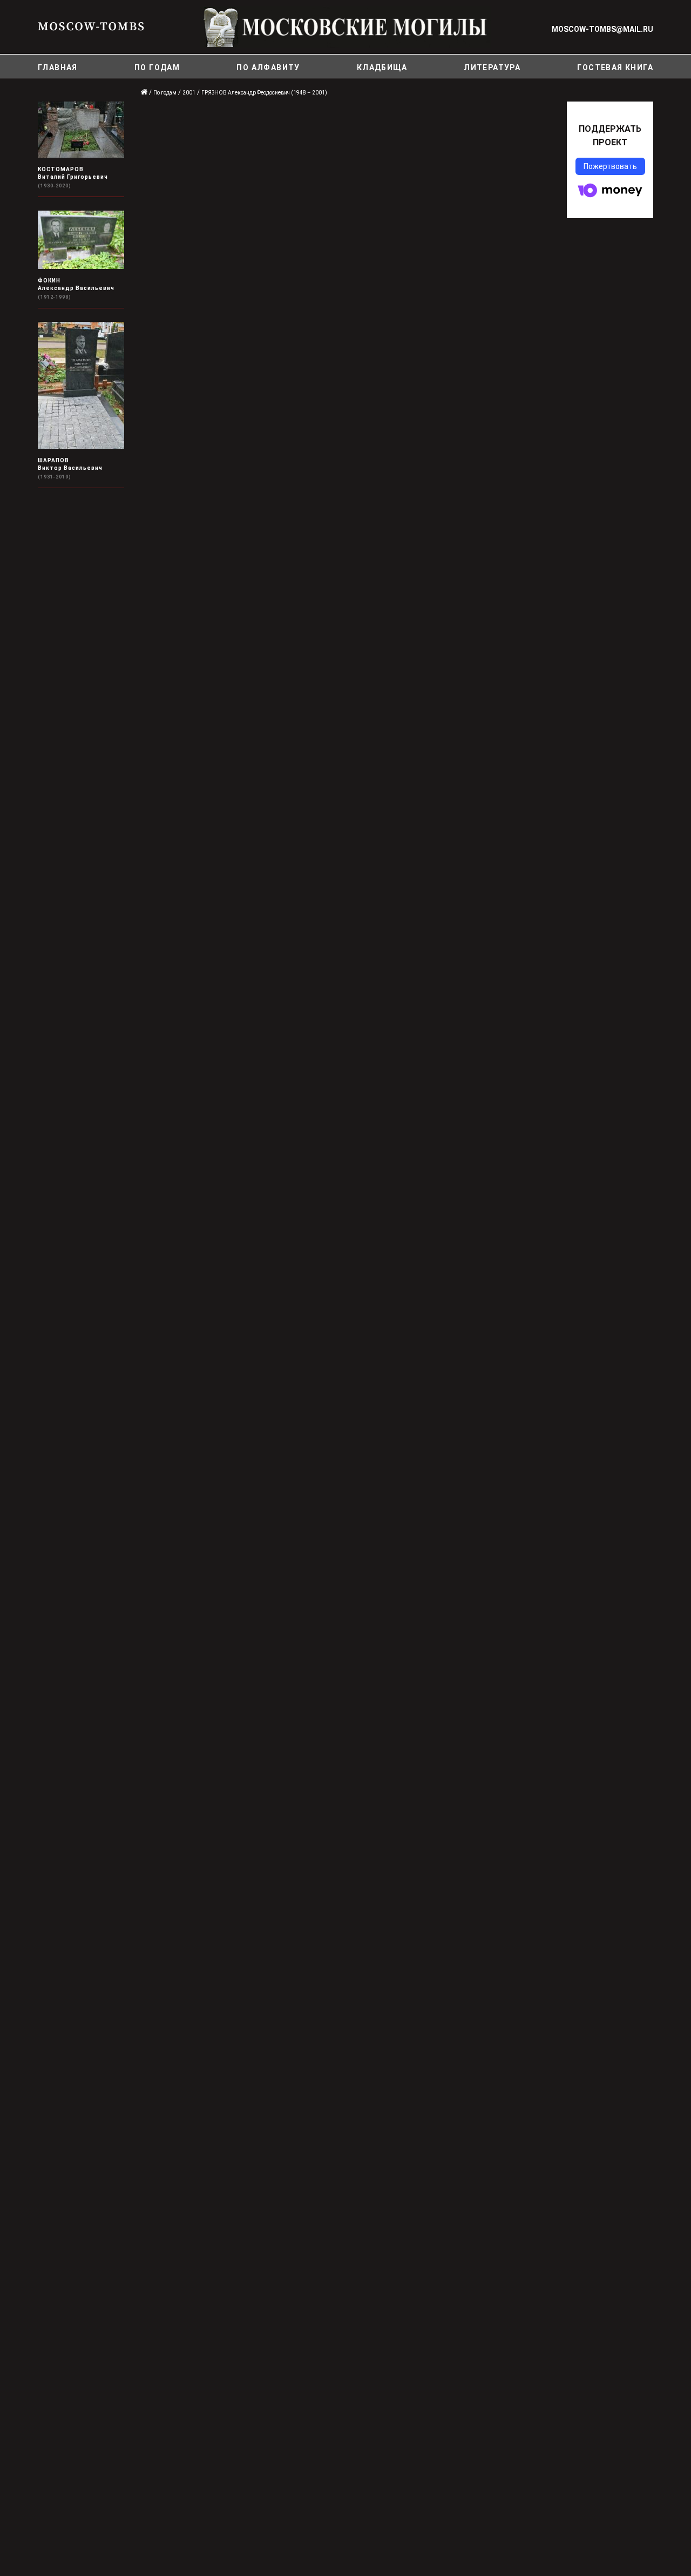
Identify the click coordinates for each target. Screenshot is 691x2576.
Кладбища (382, 68)
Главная (58, 68)
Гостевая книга (615, 68)
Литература (492, 68)
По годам (157, 68)
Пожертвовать (610, 166)
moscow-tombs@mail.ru (602, 29)
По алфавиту (268, 68)
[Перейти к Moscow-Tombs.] (145, 93)
